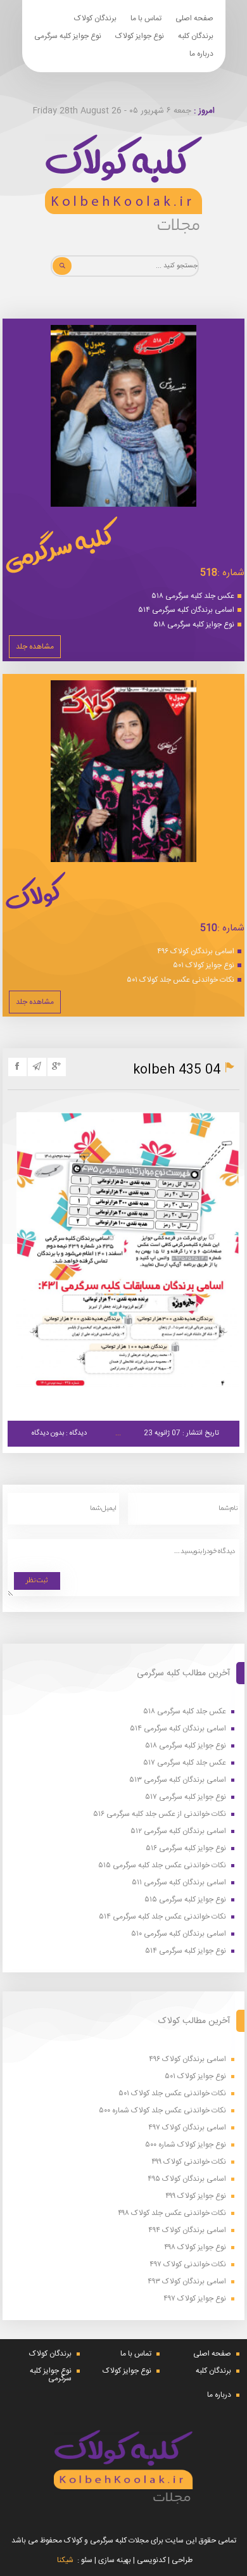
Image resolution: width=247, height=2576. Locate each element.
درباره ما (201, 54)
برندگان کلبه (196, 36)
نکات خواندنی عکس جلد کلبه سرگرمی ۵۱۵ (162, 1866)
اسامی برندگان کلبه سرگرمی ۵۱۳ (178, 1780)
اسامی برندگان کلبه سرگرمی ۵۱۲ (178, 1831)
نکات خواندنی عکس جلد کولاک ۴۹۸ (172, 2213)
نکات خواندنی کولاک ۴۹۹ (189, 2162)
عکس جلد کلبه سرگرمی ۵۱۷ (185, 1763)
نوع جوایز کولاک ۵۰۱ (204, 965)
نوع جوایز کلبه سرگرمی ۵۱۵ (185, 1900)
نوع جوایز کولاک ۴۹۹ (196, 2196)
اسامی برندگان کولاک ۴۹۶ (196, 951)
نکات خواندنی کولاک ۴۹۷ (188, 2265)
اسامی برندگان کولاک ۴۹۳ (187, 2282)
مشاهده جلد (35, 647)
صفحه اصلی (194, 18)
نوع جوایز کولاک (140, 36)
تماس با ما (146, 18)
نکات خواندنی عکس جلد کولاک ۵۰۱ (180, 980)
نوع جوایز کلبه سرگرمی (68, 36)
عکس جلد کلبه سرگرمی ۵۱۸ (193, 596)
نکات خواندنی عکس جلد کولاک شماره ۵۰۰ (162, 2111)
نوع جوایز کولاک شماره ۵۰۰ (186, 2145)
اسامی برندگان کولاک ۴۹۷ (187, 2128)
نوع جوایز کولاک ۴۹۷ (195, 2299)
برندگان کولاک (95, 18)
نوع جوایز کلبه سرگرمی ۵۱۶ (186, 1849)
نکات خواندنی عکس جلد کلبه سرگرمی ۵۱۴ (162, 1917)
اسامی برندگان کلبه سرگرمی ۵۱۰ (179, 1934)
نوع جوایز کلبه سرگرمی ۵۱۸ (194, 625)
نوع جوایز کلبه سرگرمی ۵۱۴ (186, 1951)
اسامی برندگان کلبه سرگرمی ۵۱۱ (179, 1883)
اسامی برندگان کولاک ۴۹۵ (187, 2179)
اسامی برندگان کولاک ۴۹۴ (187, 2230)
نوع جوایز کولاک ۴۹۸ (195, 2248)
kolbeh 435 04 (177, 1070)
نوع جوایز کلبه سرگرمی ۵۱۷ (186, 1797)
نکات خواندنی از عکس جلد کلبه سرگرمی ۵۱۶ (160, 1814)
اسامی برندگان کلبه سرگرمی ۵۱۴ (186, 610)
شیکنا (65, 2560)
